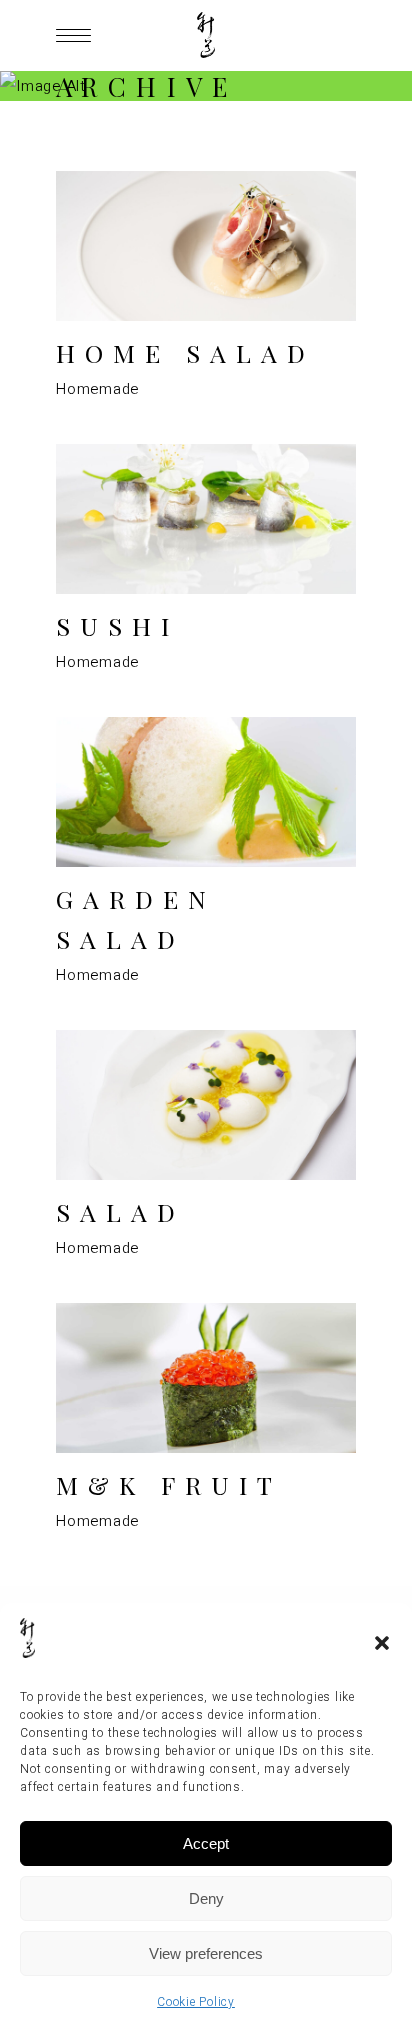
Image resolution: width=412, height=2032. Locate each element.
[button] (382, 1643)
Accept (206, 1843)
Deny (206, 1898)
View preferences (206, 1953)
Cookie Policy (196, 2002)
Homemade (97, 389)
